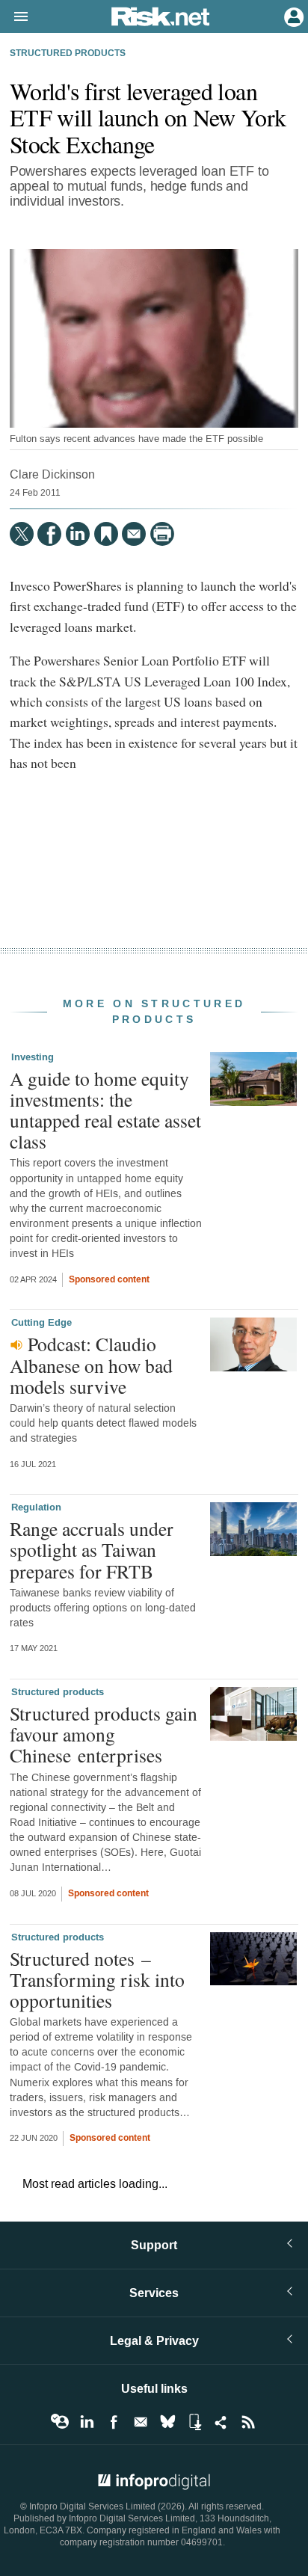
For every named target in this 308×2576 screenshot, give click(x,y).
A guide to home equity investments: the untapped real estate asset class (105, 1110)
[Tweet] (22, 534)
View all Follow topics (60, 2422)
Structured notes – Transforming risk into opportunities (97, 1979)
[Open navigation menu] (14, 17)
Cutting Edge (41, 1323)
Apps (194, 2422)
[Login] (292, 16)
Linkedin (87, 2422)
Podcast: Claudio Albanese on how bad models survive (91, 1365)
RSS (248, 2422)
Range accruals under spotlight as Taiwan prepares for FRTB (92, 1549)
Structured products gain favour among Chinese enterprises (104, 1734)
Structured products (68, 54)
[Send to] (134, 534)
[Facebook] (49, 534)
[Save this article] (106, 534)
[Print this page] (162, 534)
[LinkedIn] (78, 534)
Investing (33, 1057)
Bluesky (167, 2422)
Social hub (221, 2422)
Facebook (114, 2422)
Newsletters (141, 2422)
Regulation (36, 1507)
